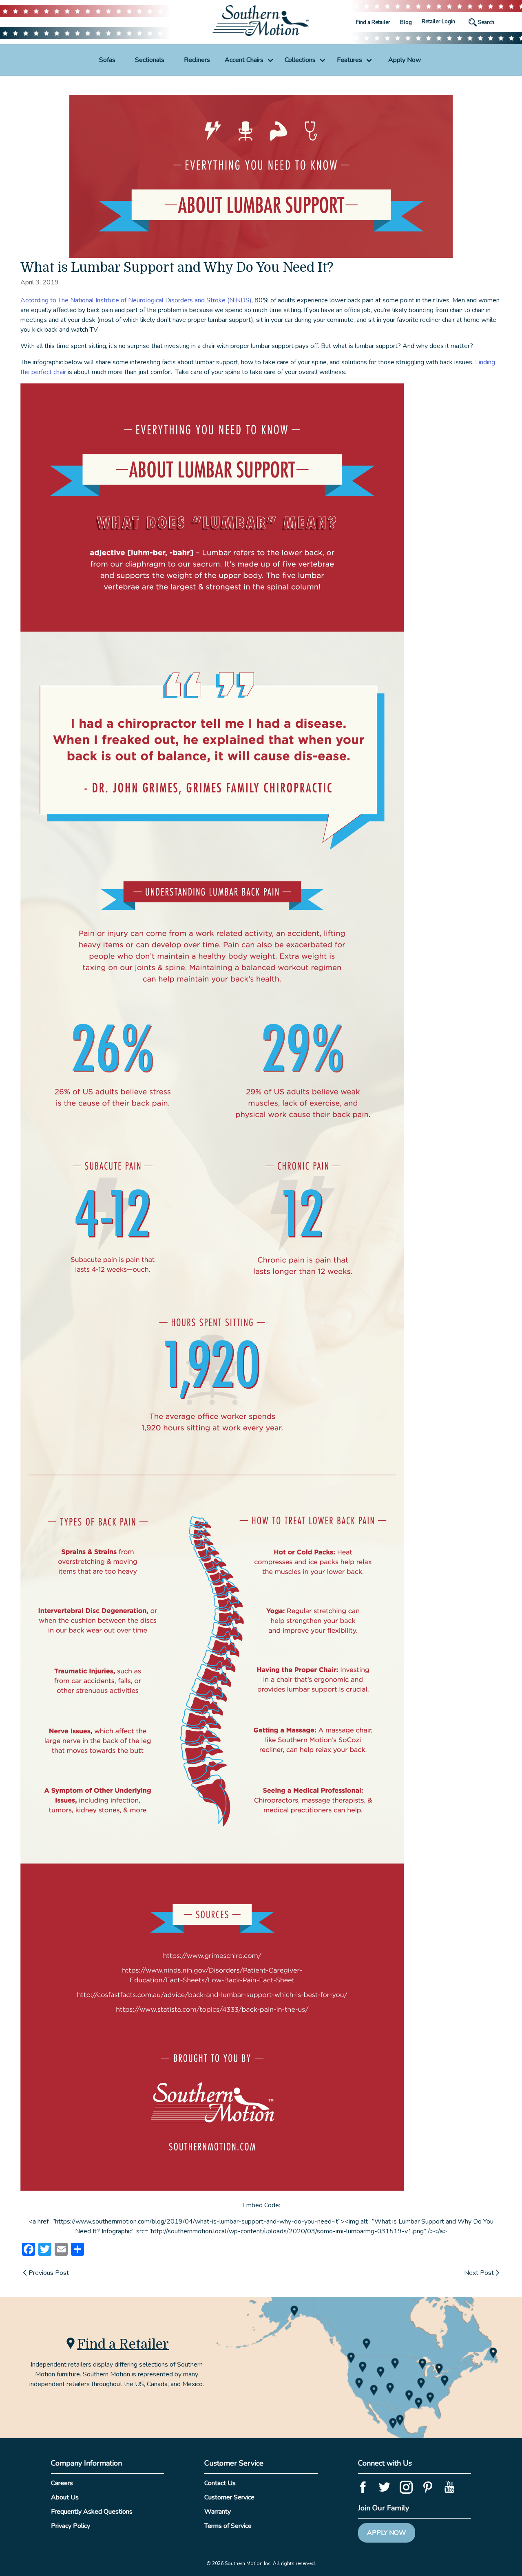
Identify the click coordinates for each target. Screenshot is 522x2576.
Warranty (218, 2512)
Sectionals (150, 60)
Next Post (479, 2273)
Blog (406, 22)
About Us (65, 2497)
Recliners (197, 60)
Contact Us (220, 2483)
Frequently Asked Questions (92, 2512)
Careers (62, 2483)
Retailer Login (438, 22)
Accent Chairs (244, 60)
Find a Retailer (373, 22)
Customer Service (229, 2497)
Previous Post (49, 2273)
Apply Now (405, 60)
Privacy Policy (71, 2526)
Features (349, 60)
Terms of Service (228, 2526)
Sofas (107, 60)
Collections (300, 60)
